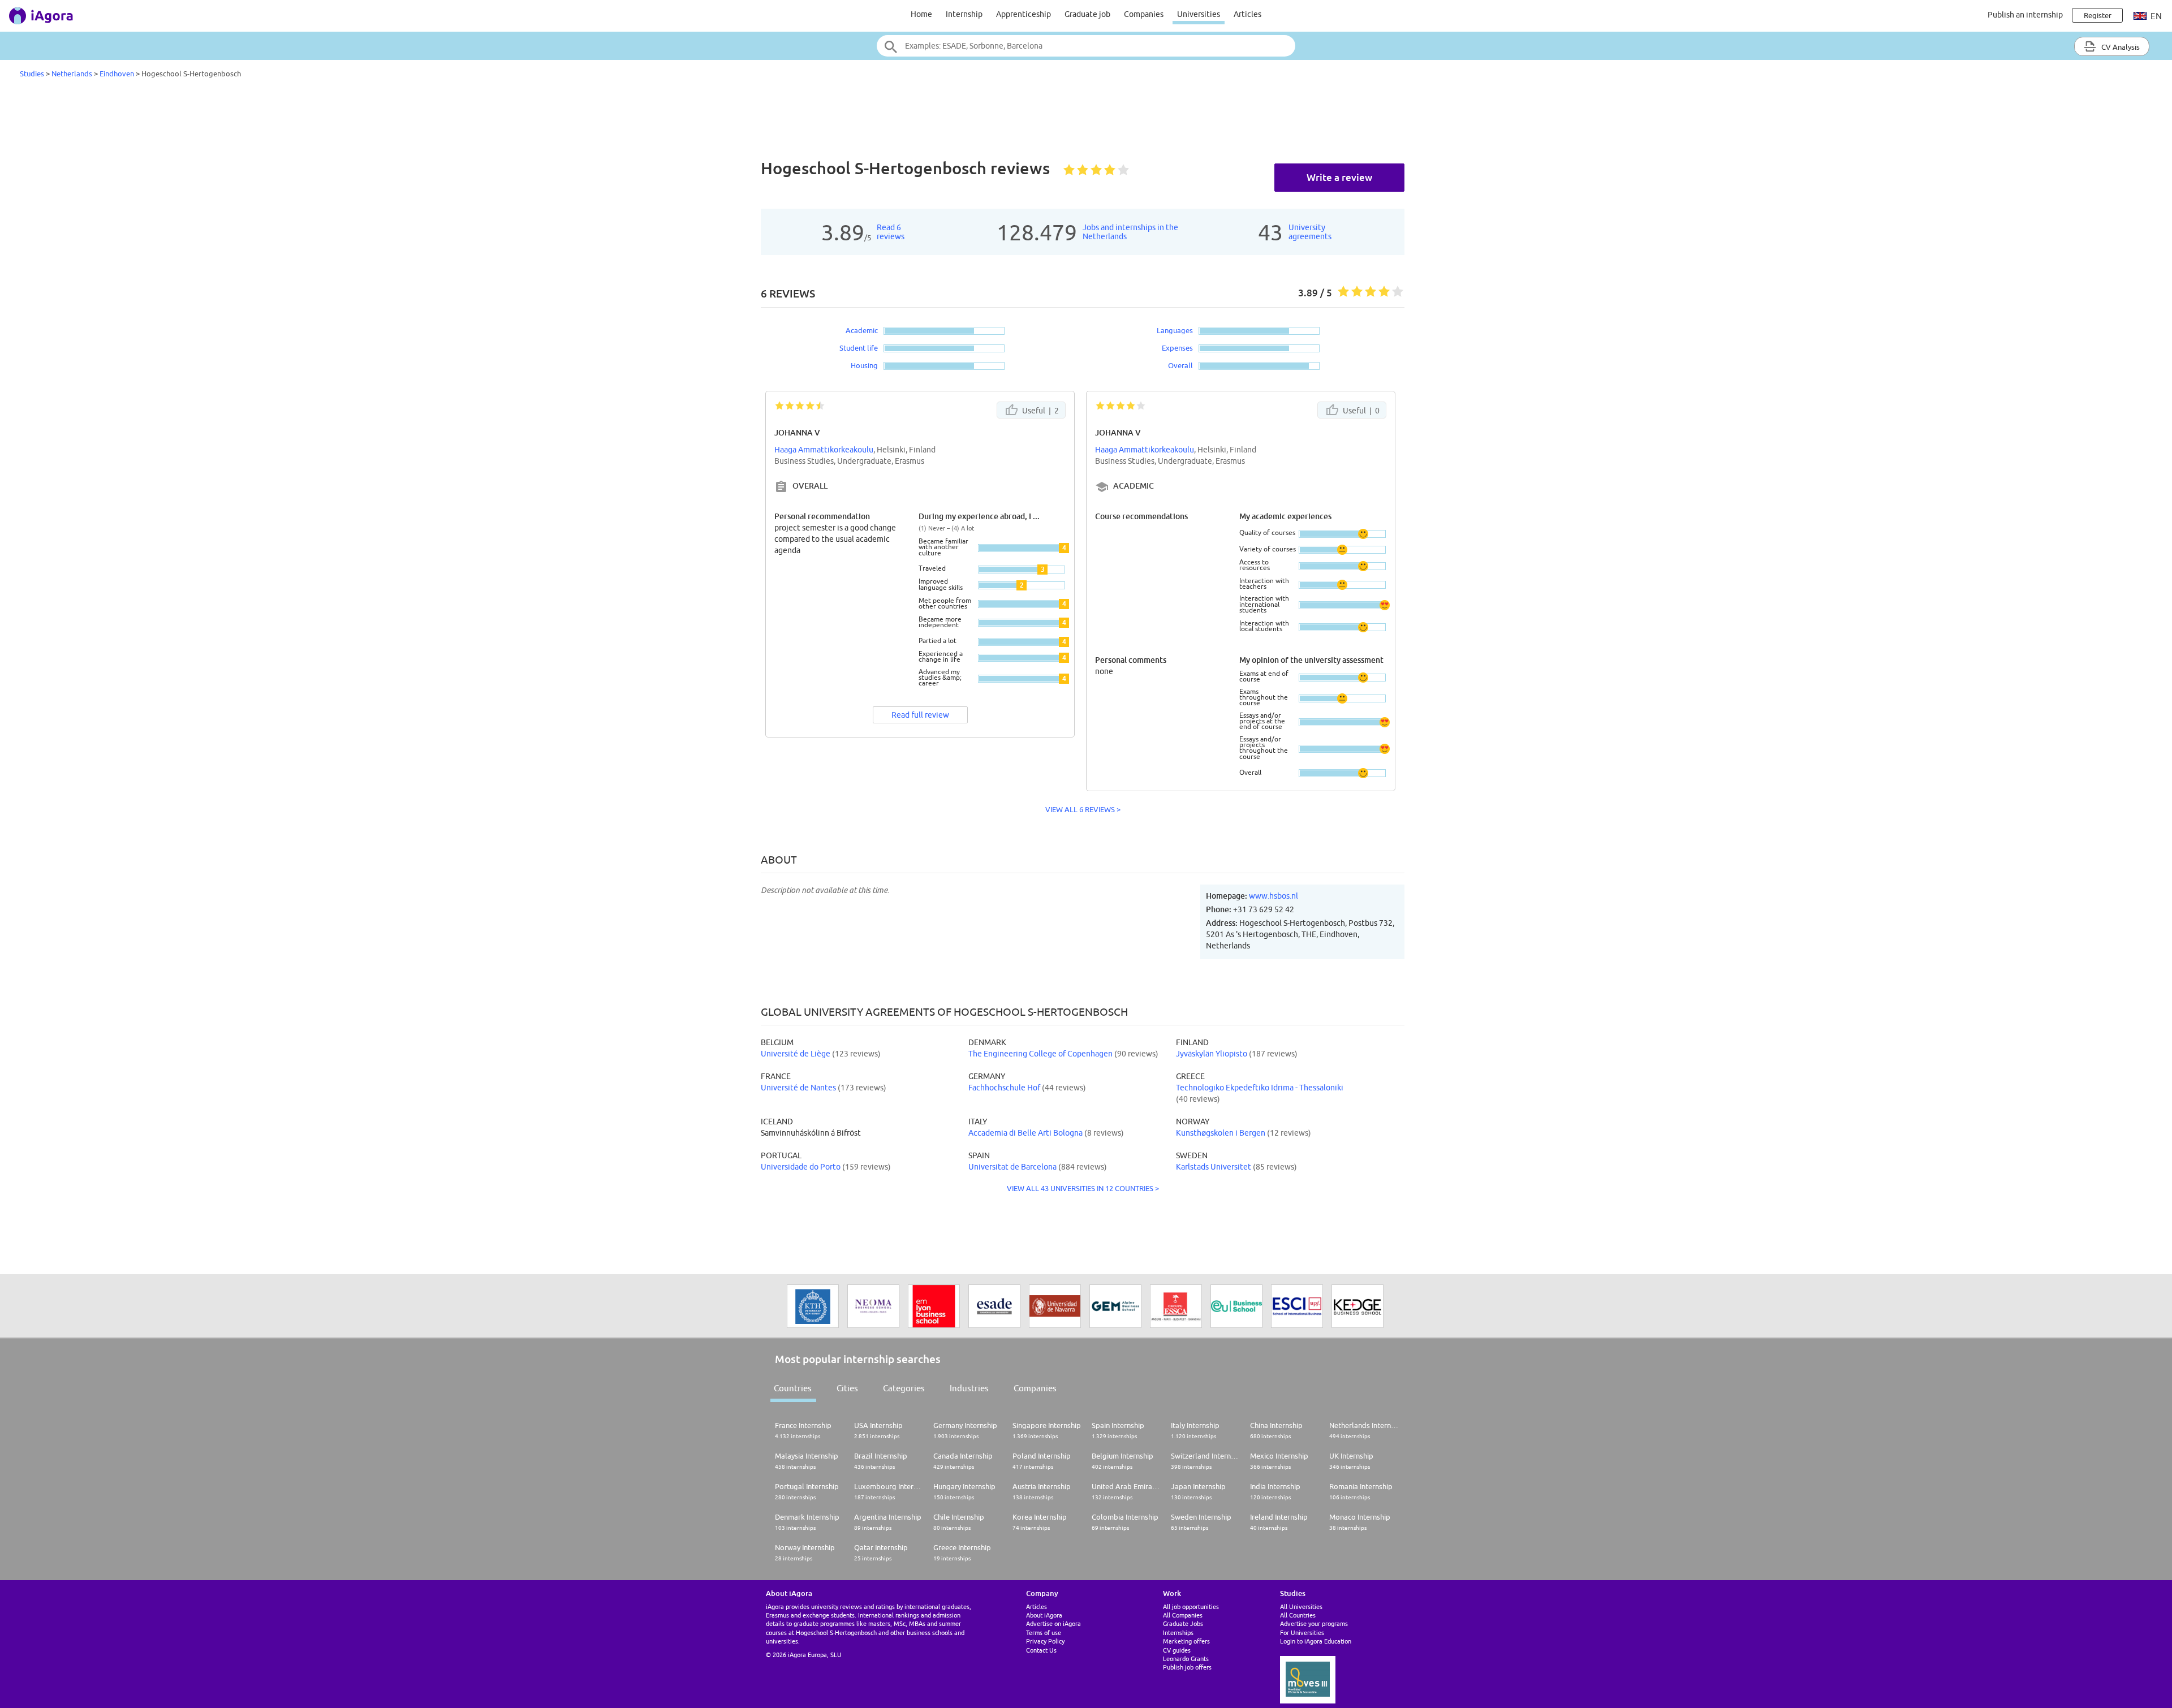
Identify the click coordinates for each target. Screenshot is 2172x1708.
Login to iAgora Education (1316, 1641)
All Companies (1183, 1615)
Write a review (1339, 177)
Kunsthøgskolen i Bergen (1221, 1133)
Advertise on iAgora (1053, 1623)
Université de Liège (796, 1054)
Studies (32, 74)
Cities (847, 1388)
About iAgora (1044, 1615)
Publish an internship (2025, 15)
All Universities (1301, 1606)
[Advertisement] (1086, 121)
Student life (859, 348)
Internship (964, 14)
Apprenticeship (1023, 14)
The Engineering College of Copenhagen (1040, 1054)
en (2155, 16)
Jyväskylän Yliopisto (1212, 1054)
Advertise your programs (1314, 1623)
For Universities (1302, 1632)
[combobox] (1086, 46)
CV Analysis (2120, 47)
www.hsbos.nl (1274, 896)
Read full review (920, 715)
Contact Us (1041, 1650)
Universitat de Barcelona (1012, 1167)
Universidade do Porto (801, 1167)
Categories (904, 1388)
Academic (862, 330)
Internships (1178, 1632)
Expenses (1177, 348)
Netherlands (72, 74)
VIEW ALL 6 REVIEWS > (1083, 809)
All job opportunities (1191, 1606)
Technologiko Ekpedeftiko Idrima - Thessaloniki (1260, 1088)
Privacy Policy (1045, 1641)
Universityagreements (1310, 232)
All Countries (1298, 1615)
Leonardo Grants (1186, 1659)
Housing (864, 365)
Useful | (1040, 411)
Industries (969, 1388)
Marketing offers (1186, 1641)
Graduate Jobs (1183, 1623)
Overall (1180, 365)
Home (921, 14)
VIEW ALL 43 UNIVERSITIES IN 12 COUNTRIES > (1083, 1188)
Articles (1247, 14)
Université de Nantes (798, 1088)
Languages (1175, 330)
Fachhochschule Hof (1004, 1088)
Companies (1144, 14)
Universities (1199, 14)
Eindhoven (117, 74)
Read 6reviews (891, 232)
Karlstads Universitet (1214, 1167)
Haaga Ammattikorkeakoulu (824, 450)
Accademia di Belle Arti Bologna (1025, 1133)
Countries (793, 1388)
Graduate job (1087, 14)
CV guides (1177, 1650)
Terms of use (1044, 1632)
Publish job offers (1187, 1667)
